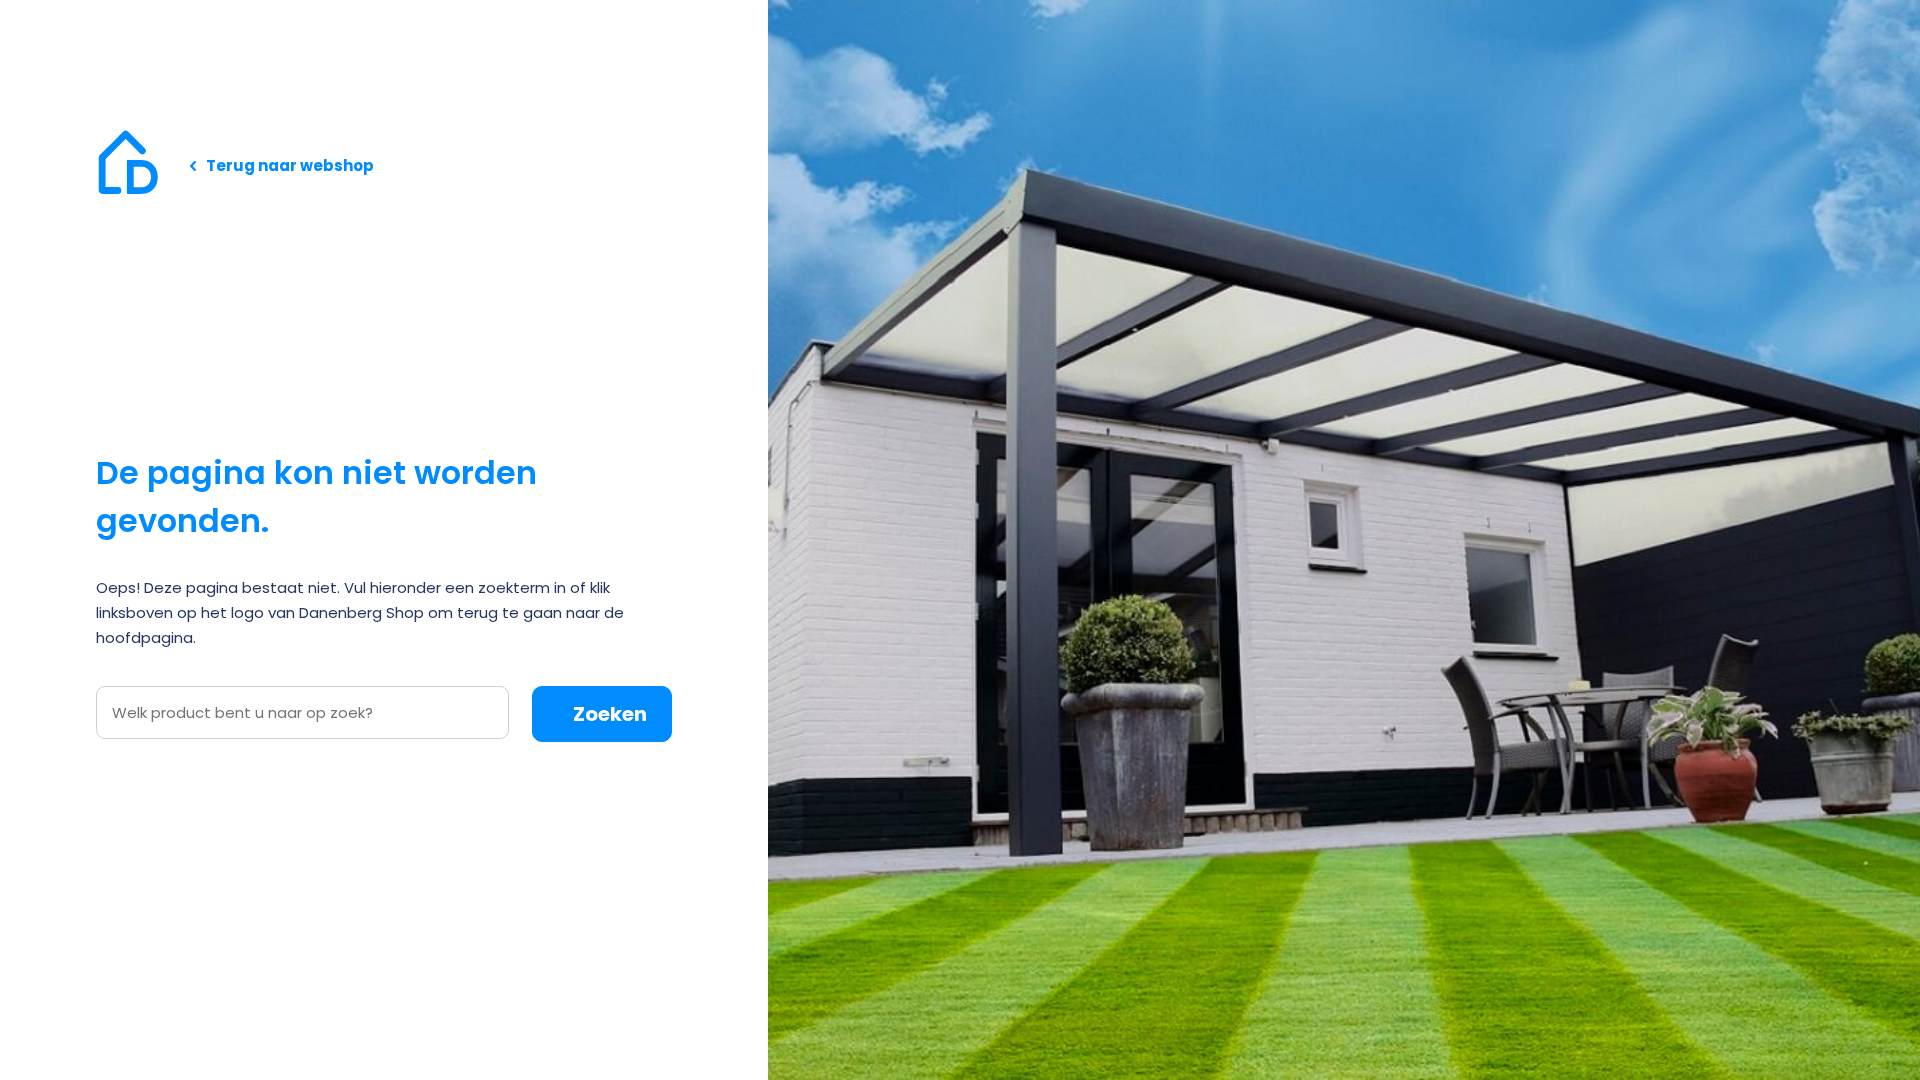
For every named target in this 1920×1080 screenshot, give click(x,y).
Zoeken (610, 714)
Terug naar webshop (290, 165)
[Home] (128, 165)
